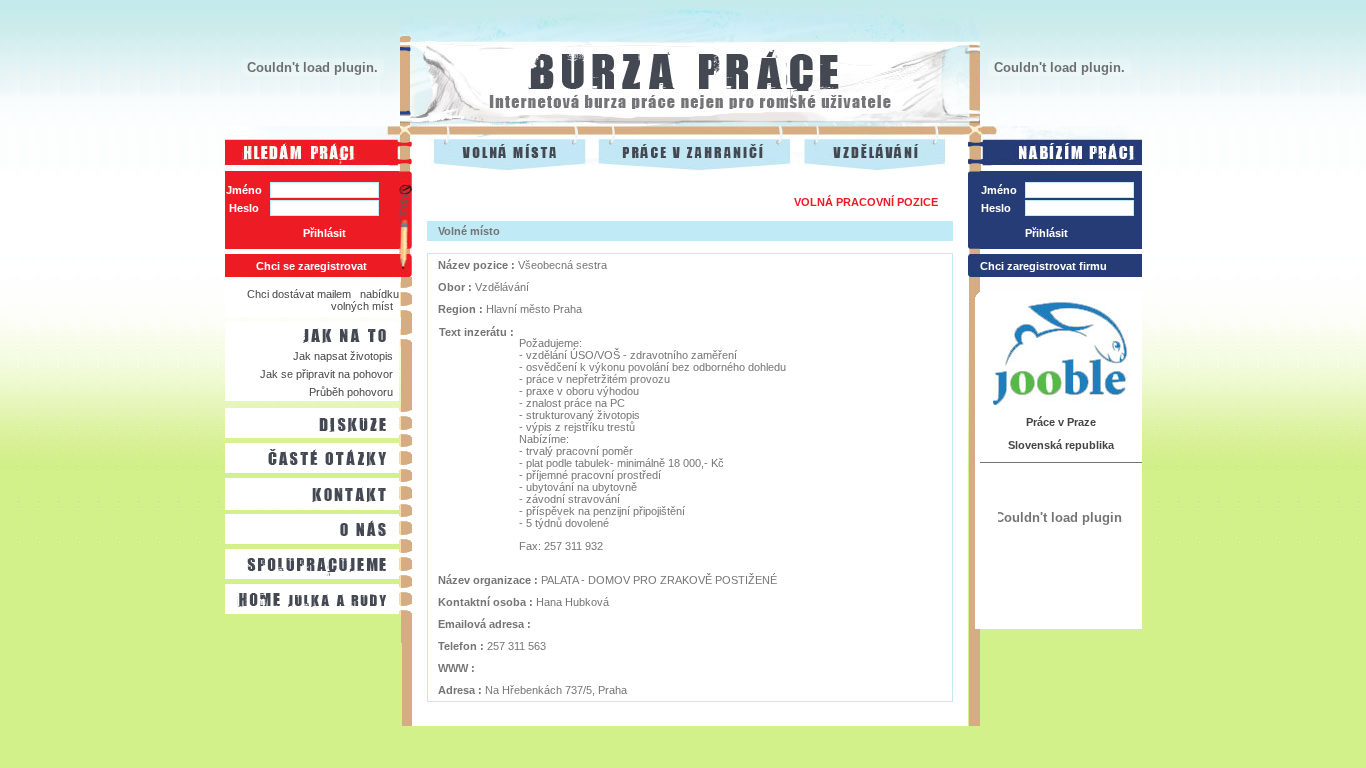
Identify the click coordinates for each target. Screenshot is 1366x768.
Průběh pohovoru (351, 392)
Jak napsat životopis (343, 356)
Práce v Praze (1061, 422)
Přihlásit (324, 233)
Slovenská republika (1061, 445)
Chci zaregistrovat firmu (1043, 266)
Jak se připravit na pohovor (326, 374)
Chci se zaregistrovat (311, 266)
